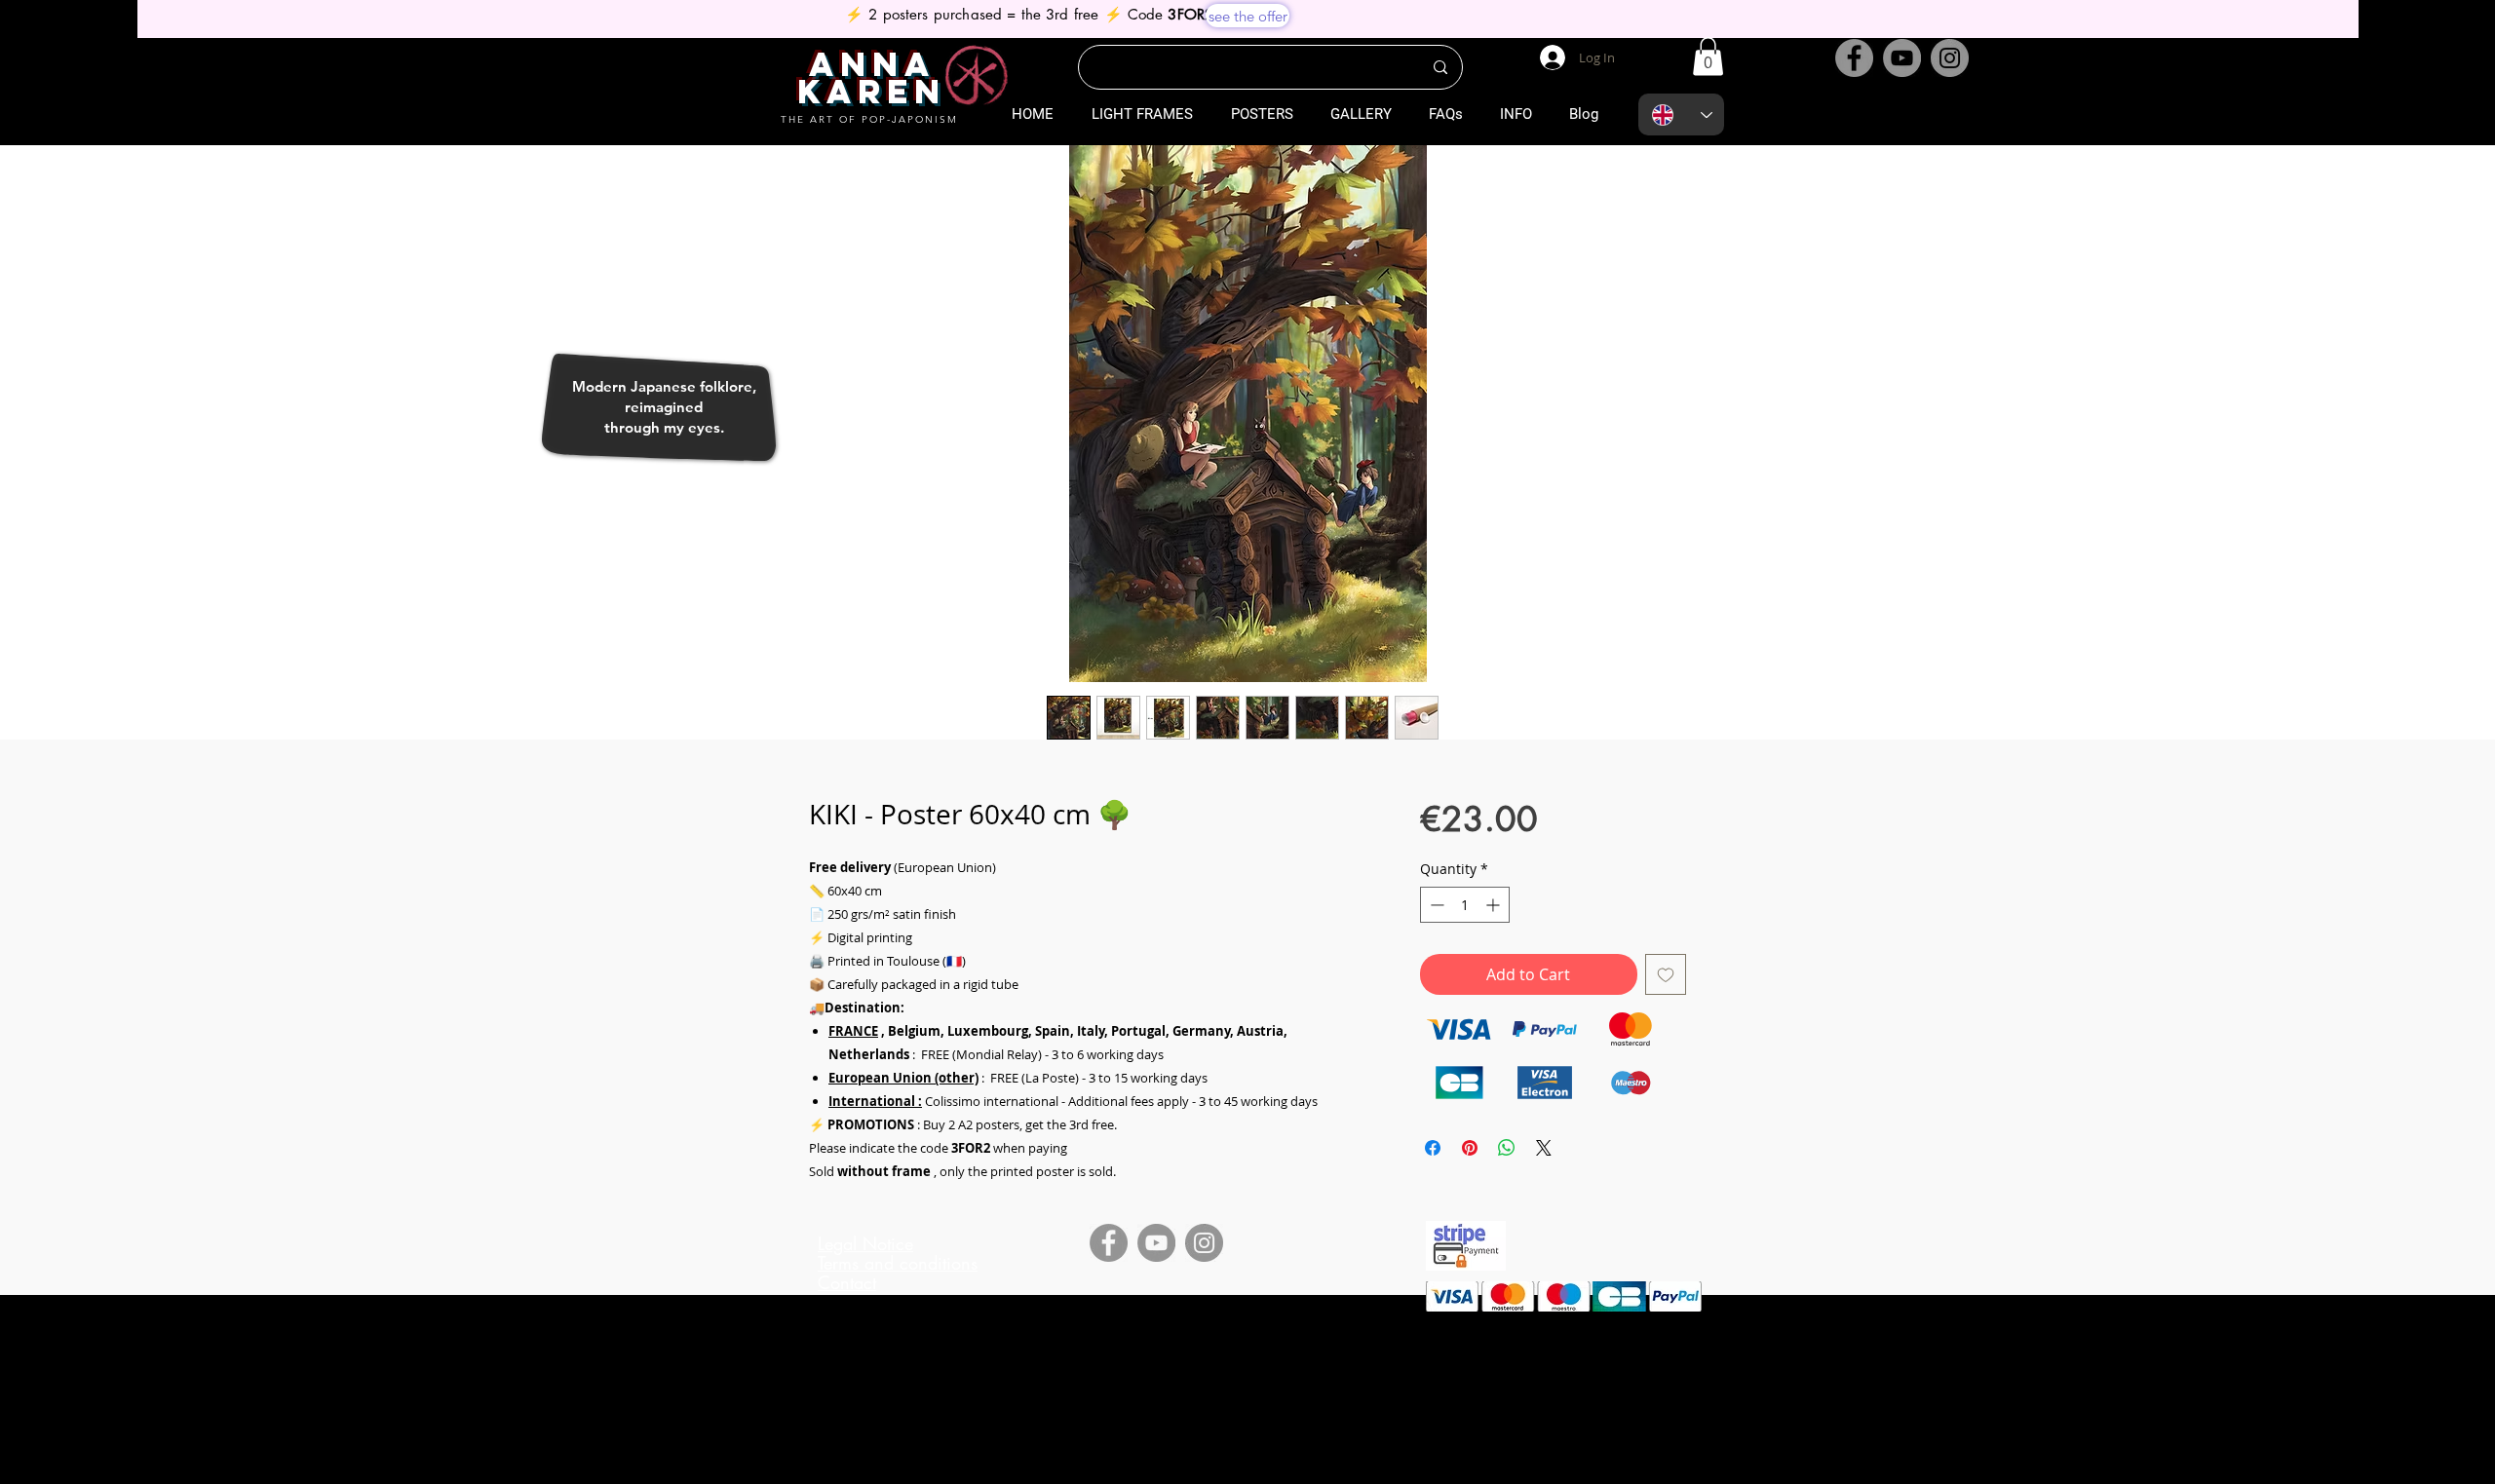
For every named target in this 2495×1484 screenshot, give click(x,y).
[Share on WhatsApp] (1507, 1148)
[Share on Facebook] (1433, 1148)
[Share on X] (1544, 1148)
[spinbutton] (1465, 905)
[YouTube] (1902, 58)
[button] (1708, 56)
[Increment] (1495, 905)
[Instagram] (1950, 58)
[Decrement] (1435, 905)
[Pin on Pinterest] (1470, 1148)
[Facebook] (1854, 58)
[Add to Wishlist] (1666, 974)
